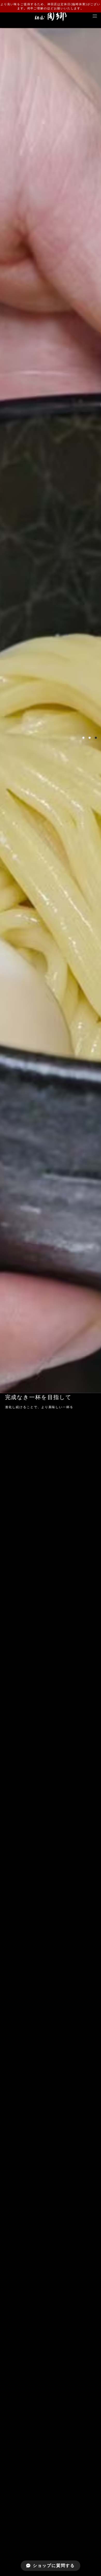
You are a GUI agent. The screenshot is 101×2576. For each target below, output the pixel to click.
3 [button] (96, 738)
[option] (51, 711)
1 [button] (83, 738)
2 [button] (90, 738)
